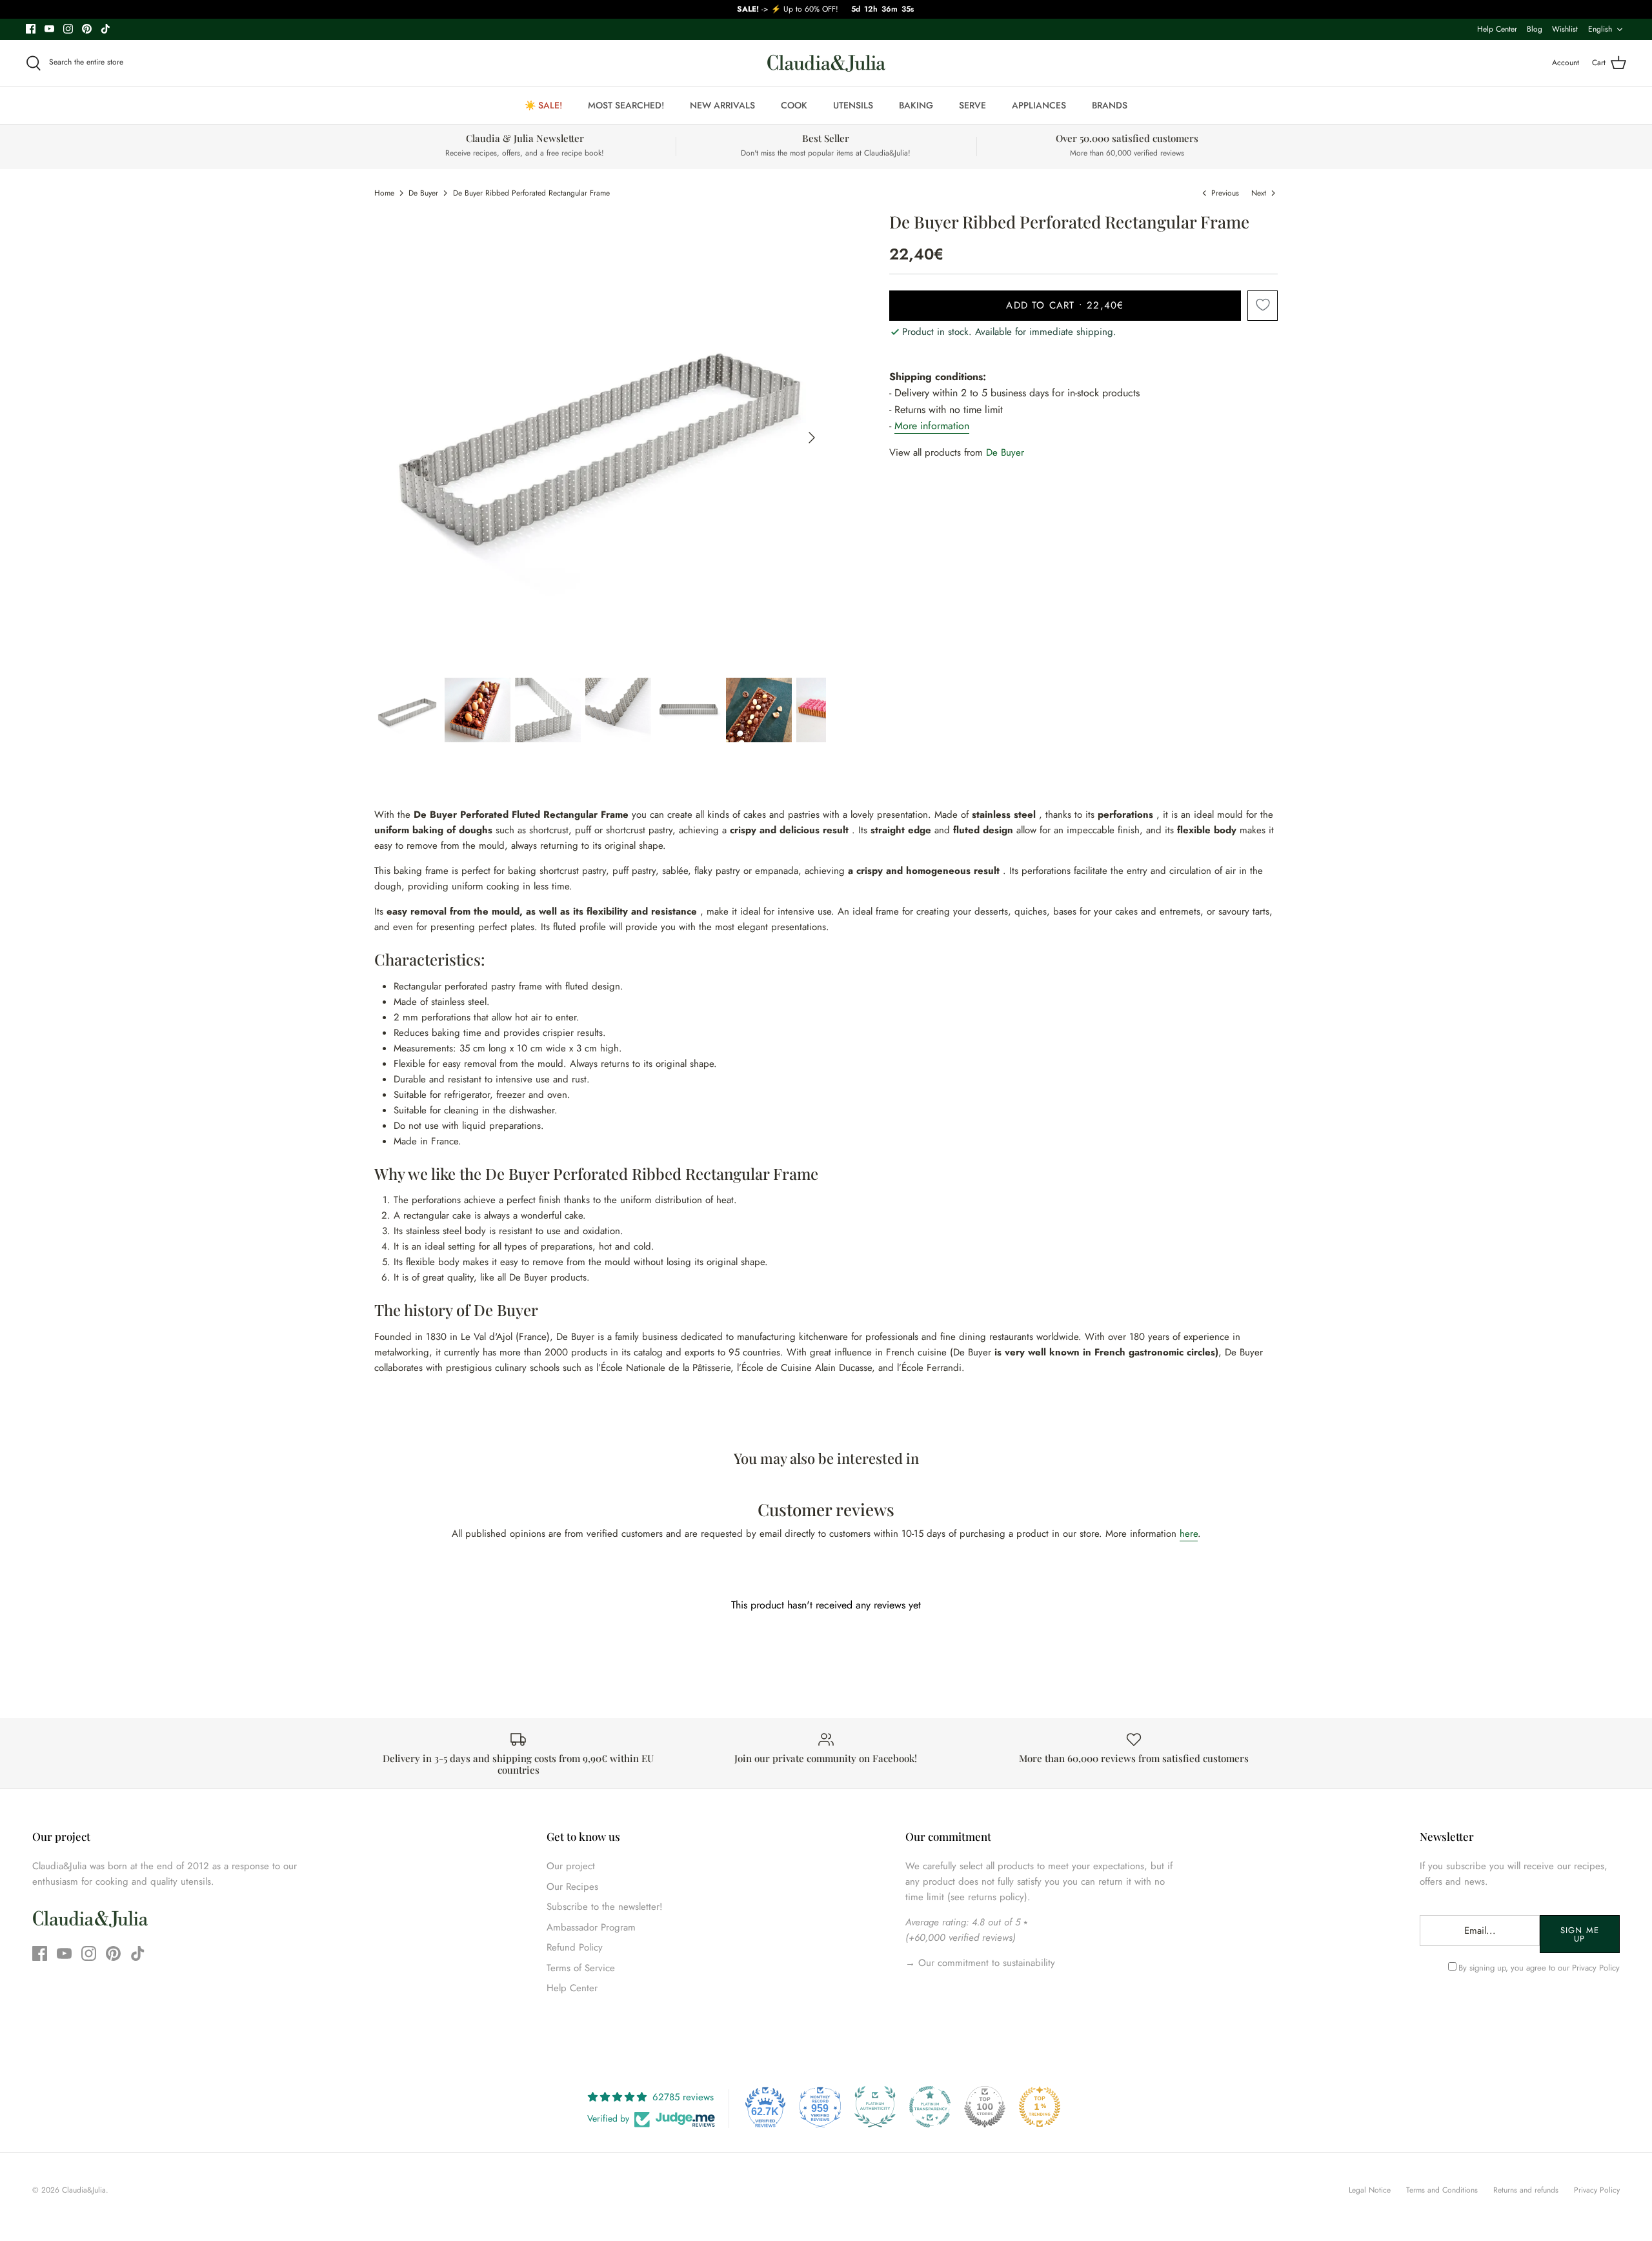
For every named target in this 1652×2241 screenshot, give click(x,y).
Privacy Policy (1596, 1968)
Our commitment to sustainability (985, 1963)
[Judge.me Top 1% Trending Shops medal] (1040, 2107)
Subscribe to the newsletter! (605, 1907)
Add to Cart (1065, 305)
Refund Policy (575, 1947)
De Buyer (423, 193)
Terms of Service (581, 1968)
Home (384, 193)
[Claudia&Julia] (826, 63)
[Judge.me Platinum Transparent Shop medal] (930, 2107)
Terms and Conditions (1442, 2190)
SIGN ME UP (1579, 1934)
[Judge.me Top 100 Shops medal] (985, 2107)
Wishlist (1565, 29)
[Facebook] (31, 29)
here (1189, 1534)
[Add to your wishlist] (1263, 306)
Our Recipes (572, 1887)
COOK (794, 105)
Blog (1535, 29)
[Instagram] (68, 29)
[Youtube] (49, 29)
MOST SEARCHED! (626, 105)
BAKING (916, 105)
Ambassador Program (591, 1927)
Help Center (1497, 29)
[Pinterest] (87, 29)
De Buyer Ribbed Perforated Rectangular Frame (531, 193)
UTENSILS (853, 105)
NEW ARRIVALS (722, 105)
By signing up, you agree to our (1539, 1968)
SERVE (972, 105)
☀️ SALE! (543, 105)
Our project (571, 1866)
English (1600, 29)
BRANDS (1110, 105)
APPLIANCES (1039, 105)
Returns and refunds (1526, 2190)
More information (932, 426)
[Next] (812, 438)
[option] (600, 438)
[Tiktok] (106, 29)
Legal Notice (1370, 2190)
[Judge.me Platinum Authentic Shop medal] (875, 2107)
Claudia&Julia (84, 2190)
